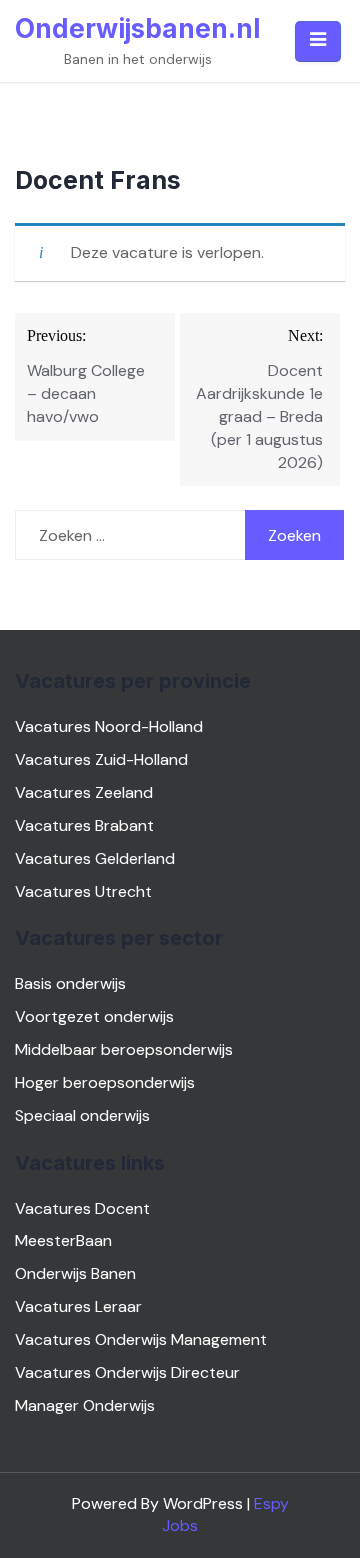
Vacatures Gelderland (95, 858)
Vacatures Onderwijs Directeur (127, 1372)
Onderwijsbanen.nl (137, 28)
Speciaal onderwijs (82, 1115)
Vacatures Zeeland (84, 792)
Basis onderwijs (70, 983)
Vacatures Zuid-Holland (101, 759)
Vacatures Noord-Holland (109, 726)
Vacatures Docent (82, 1208)
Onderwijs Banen (75, 1273)
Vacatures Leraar (78, 1306)
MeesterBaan (63, 1240)
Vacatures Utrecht (83, 891)
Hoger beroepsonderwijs (105, 1082)
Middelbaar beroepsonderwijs (124, 1049)
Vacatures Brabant (84, 825)
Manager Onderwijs (85, 1405)
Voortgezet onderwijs (94, 1016)
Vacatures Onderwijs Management (141, 1339)
